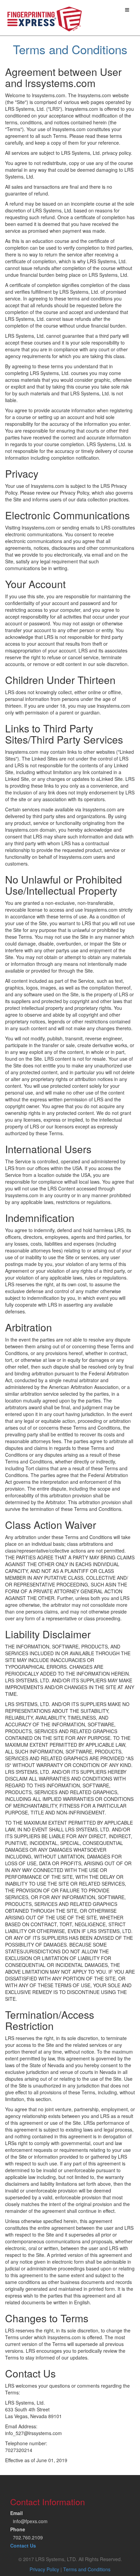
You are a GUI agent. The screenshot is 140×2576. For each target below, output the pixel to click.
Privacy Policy (44, 2569)
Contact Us (23, 2546)
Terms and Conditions (87, 2569)
